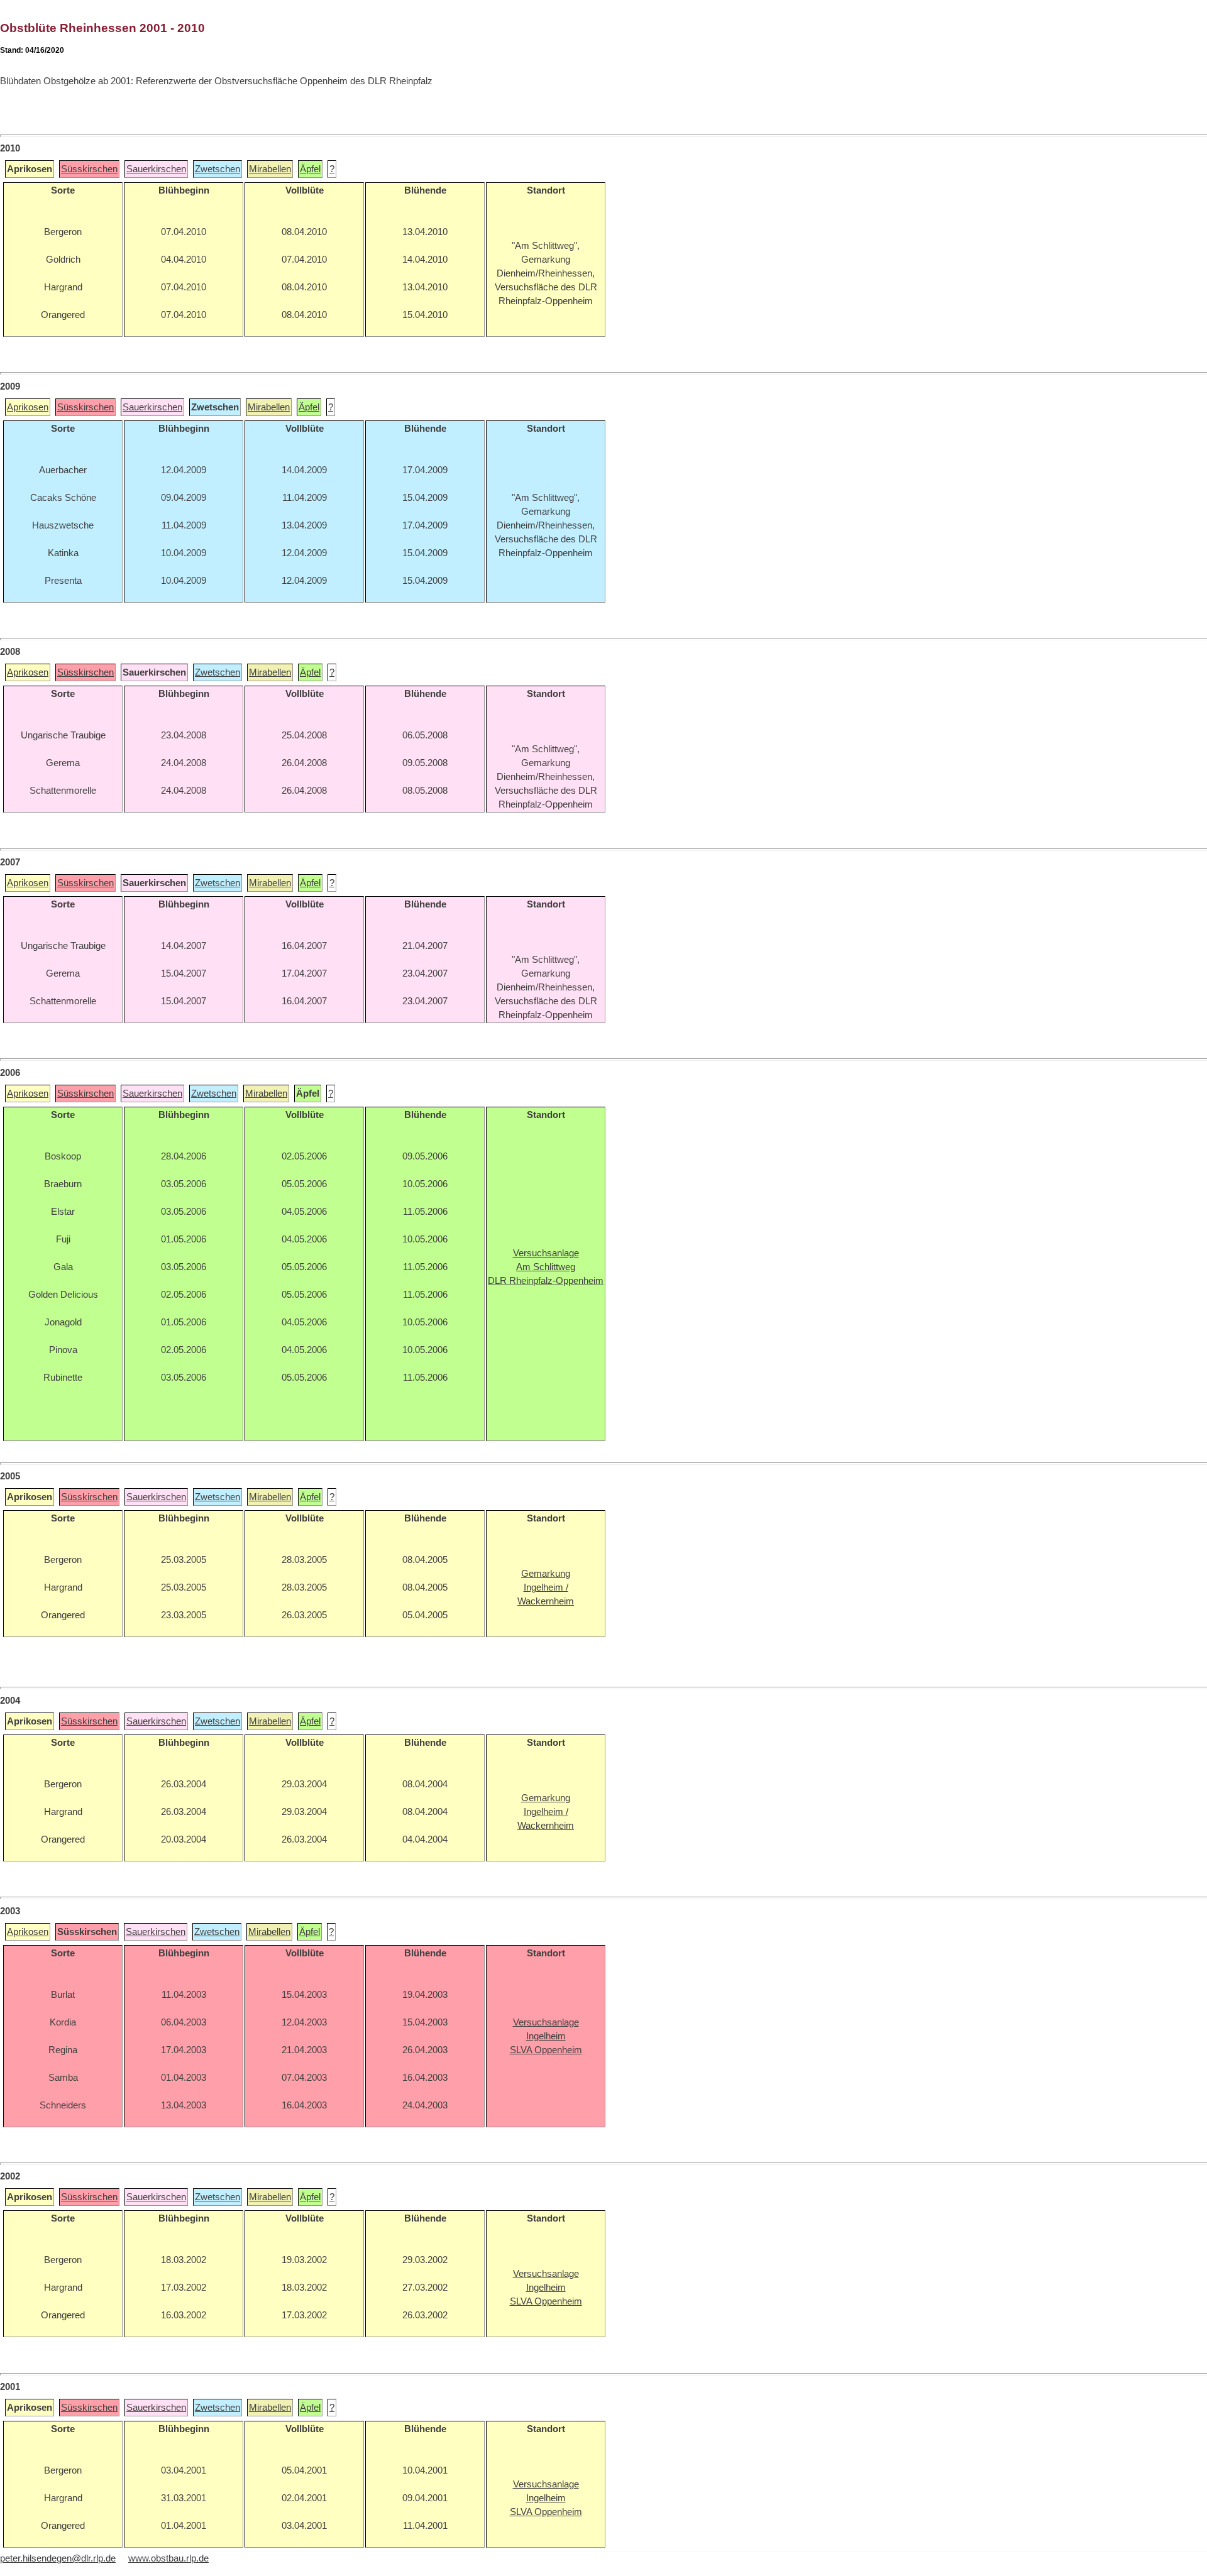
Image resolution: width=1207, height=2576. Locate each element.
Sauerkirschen (156, 169)
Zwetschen (218, 169)
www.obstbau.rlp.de (168, 2558)
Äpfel (310, 169)
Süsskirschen (89, 169)
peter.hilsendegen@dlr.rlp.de (58, 2558)
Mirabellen (270, 169)
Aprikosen (28, 407)
